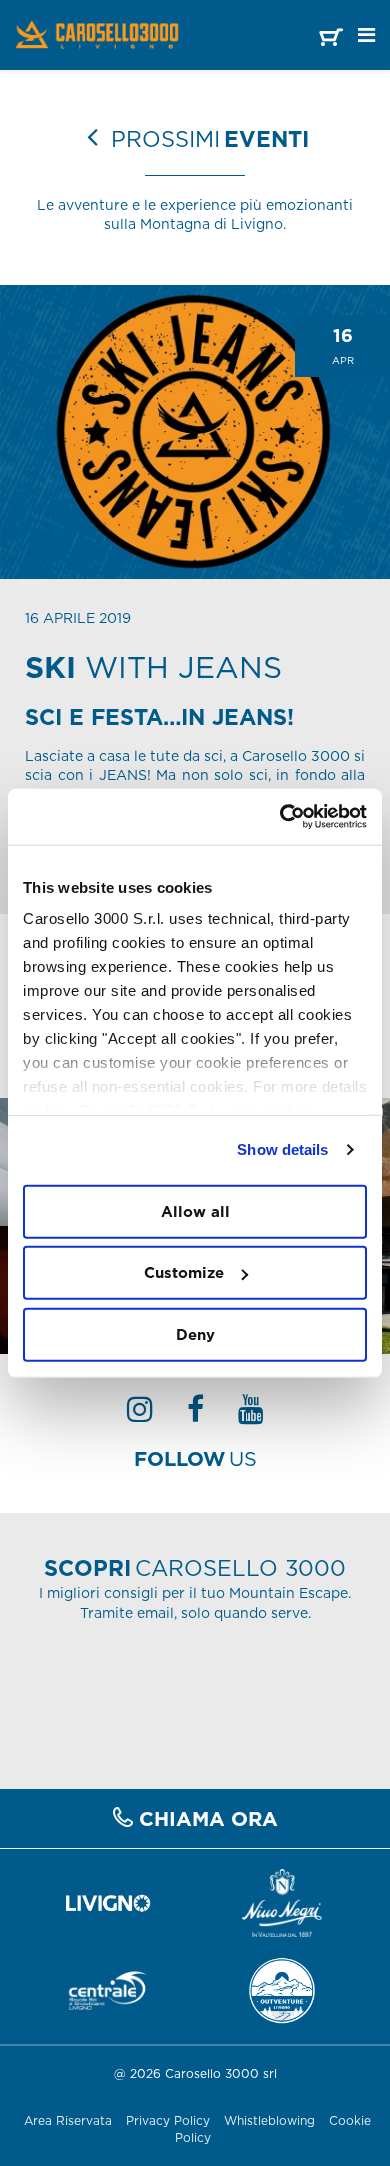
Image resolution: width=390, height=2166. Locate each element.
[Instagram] (140, 1415)
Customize (184, 1272)
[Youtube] (251, 1415)
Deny (195, 1333)
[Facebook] (195, 1415)
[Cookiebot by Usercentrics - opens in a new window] (280, 817)
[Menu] (366, 35)
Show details (282, 1149)
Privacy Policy (168, 2120)
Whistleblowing (271, 2120)
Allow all (195, 1210)
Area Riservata (68, 2120)
